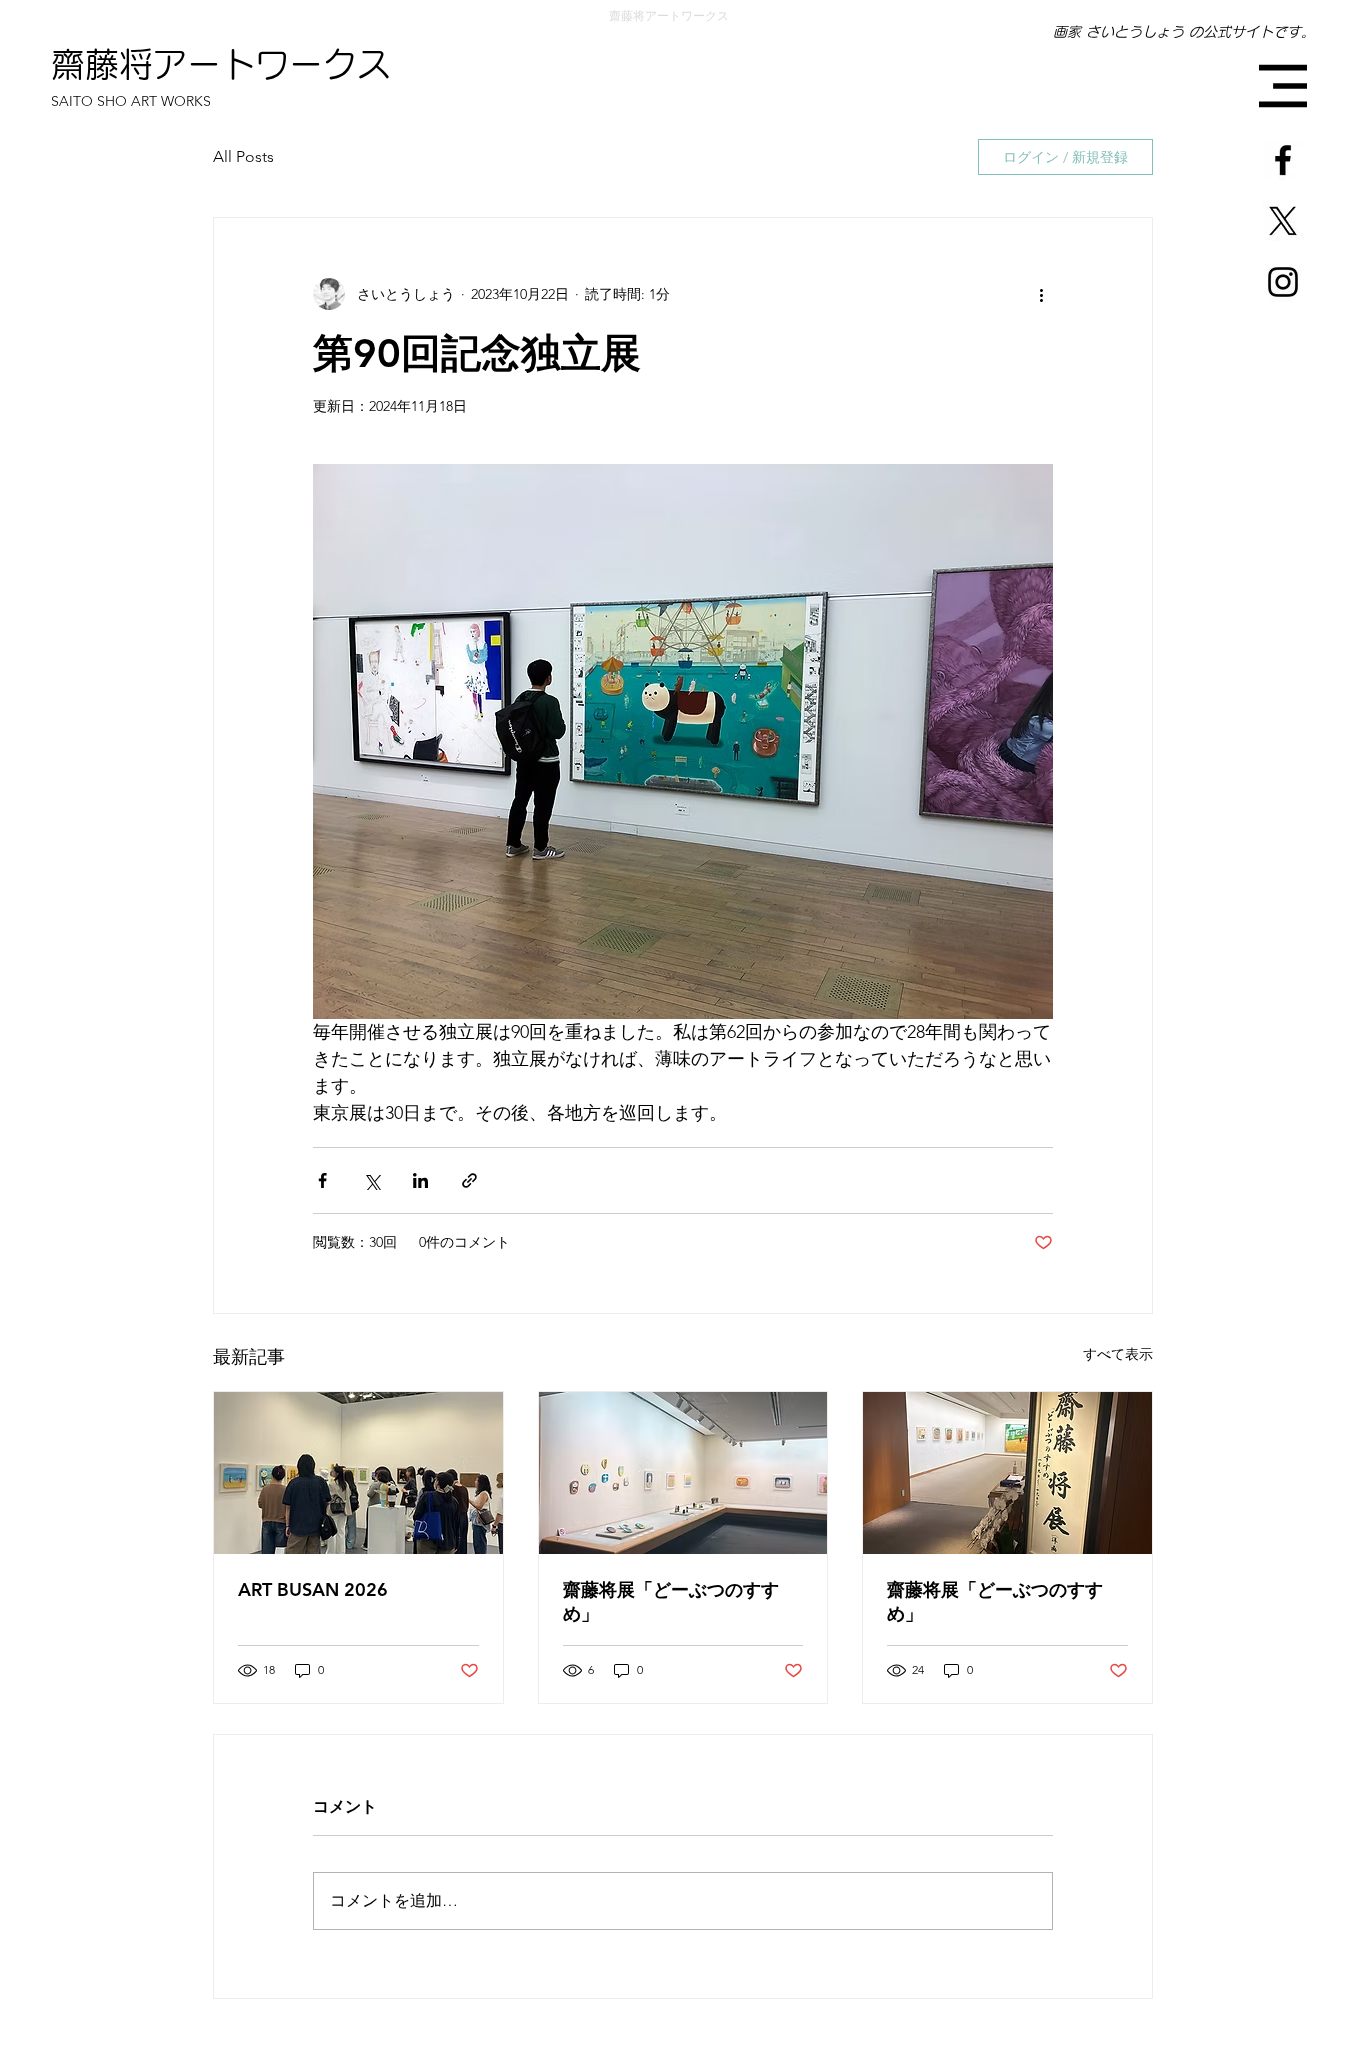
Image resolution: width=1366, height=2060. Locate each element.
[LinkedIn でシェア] (420, 1180)
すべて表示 (1118, 1354)
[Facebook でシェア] (322, 1180)
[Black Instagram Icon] (1283, 282)
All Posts (243, 156)
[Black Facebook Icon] (1283, 160)
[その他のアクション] (1041, 294)
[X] (1283, 221)
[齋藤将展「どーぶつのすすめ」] (683, 1473)
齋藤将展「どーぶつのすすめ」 (671, 1601)
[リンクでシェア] (469, 1180)
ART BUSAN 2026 (313, 1589)
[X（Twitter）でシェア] (371, 1180)
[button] (1283, 86)
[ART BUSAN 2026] (358, 1473)
